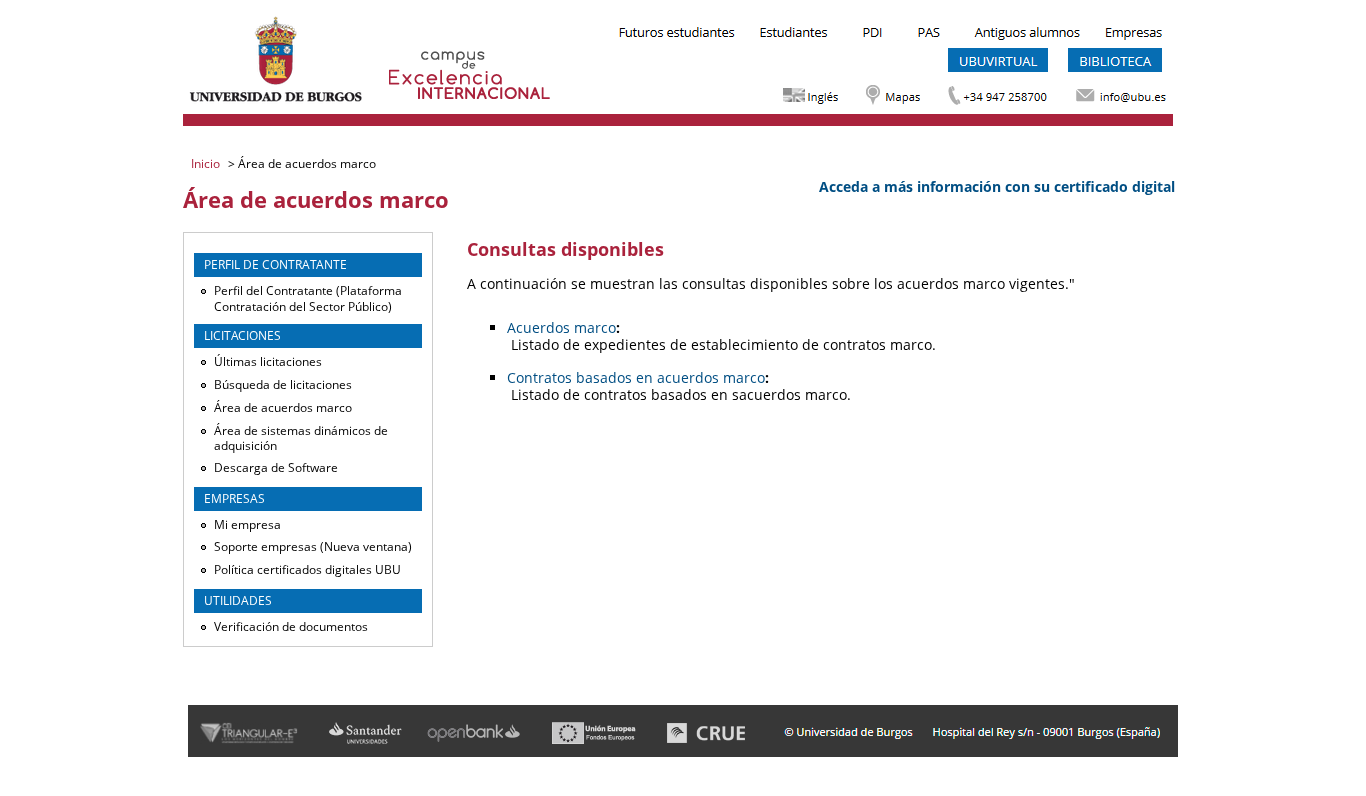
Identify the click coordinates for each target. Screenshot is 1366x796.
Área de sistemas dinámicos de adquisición (301, 438)
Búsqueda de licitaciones (283, 384)
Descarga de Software (276, 467)
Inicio (207, 163)
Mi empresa (247, 524)
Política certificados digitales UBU (307, 569)
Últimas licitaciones (268, 361)
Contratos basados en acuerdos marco (636, 377)
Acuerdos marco (561, 327)
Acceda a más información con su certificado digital (997, 186)
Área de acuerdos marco (283, 407)
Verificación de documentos (291, 626)
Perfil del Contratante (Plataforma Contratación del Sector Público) (308, 298)
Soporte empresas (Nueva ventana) (313, 546)
